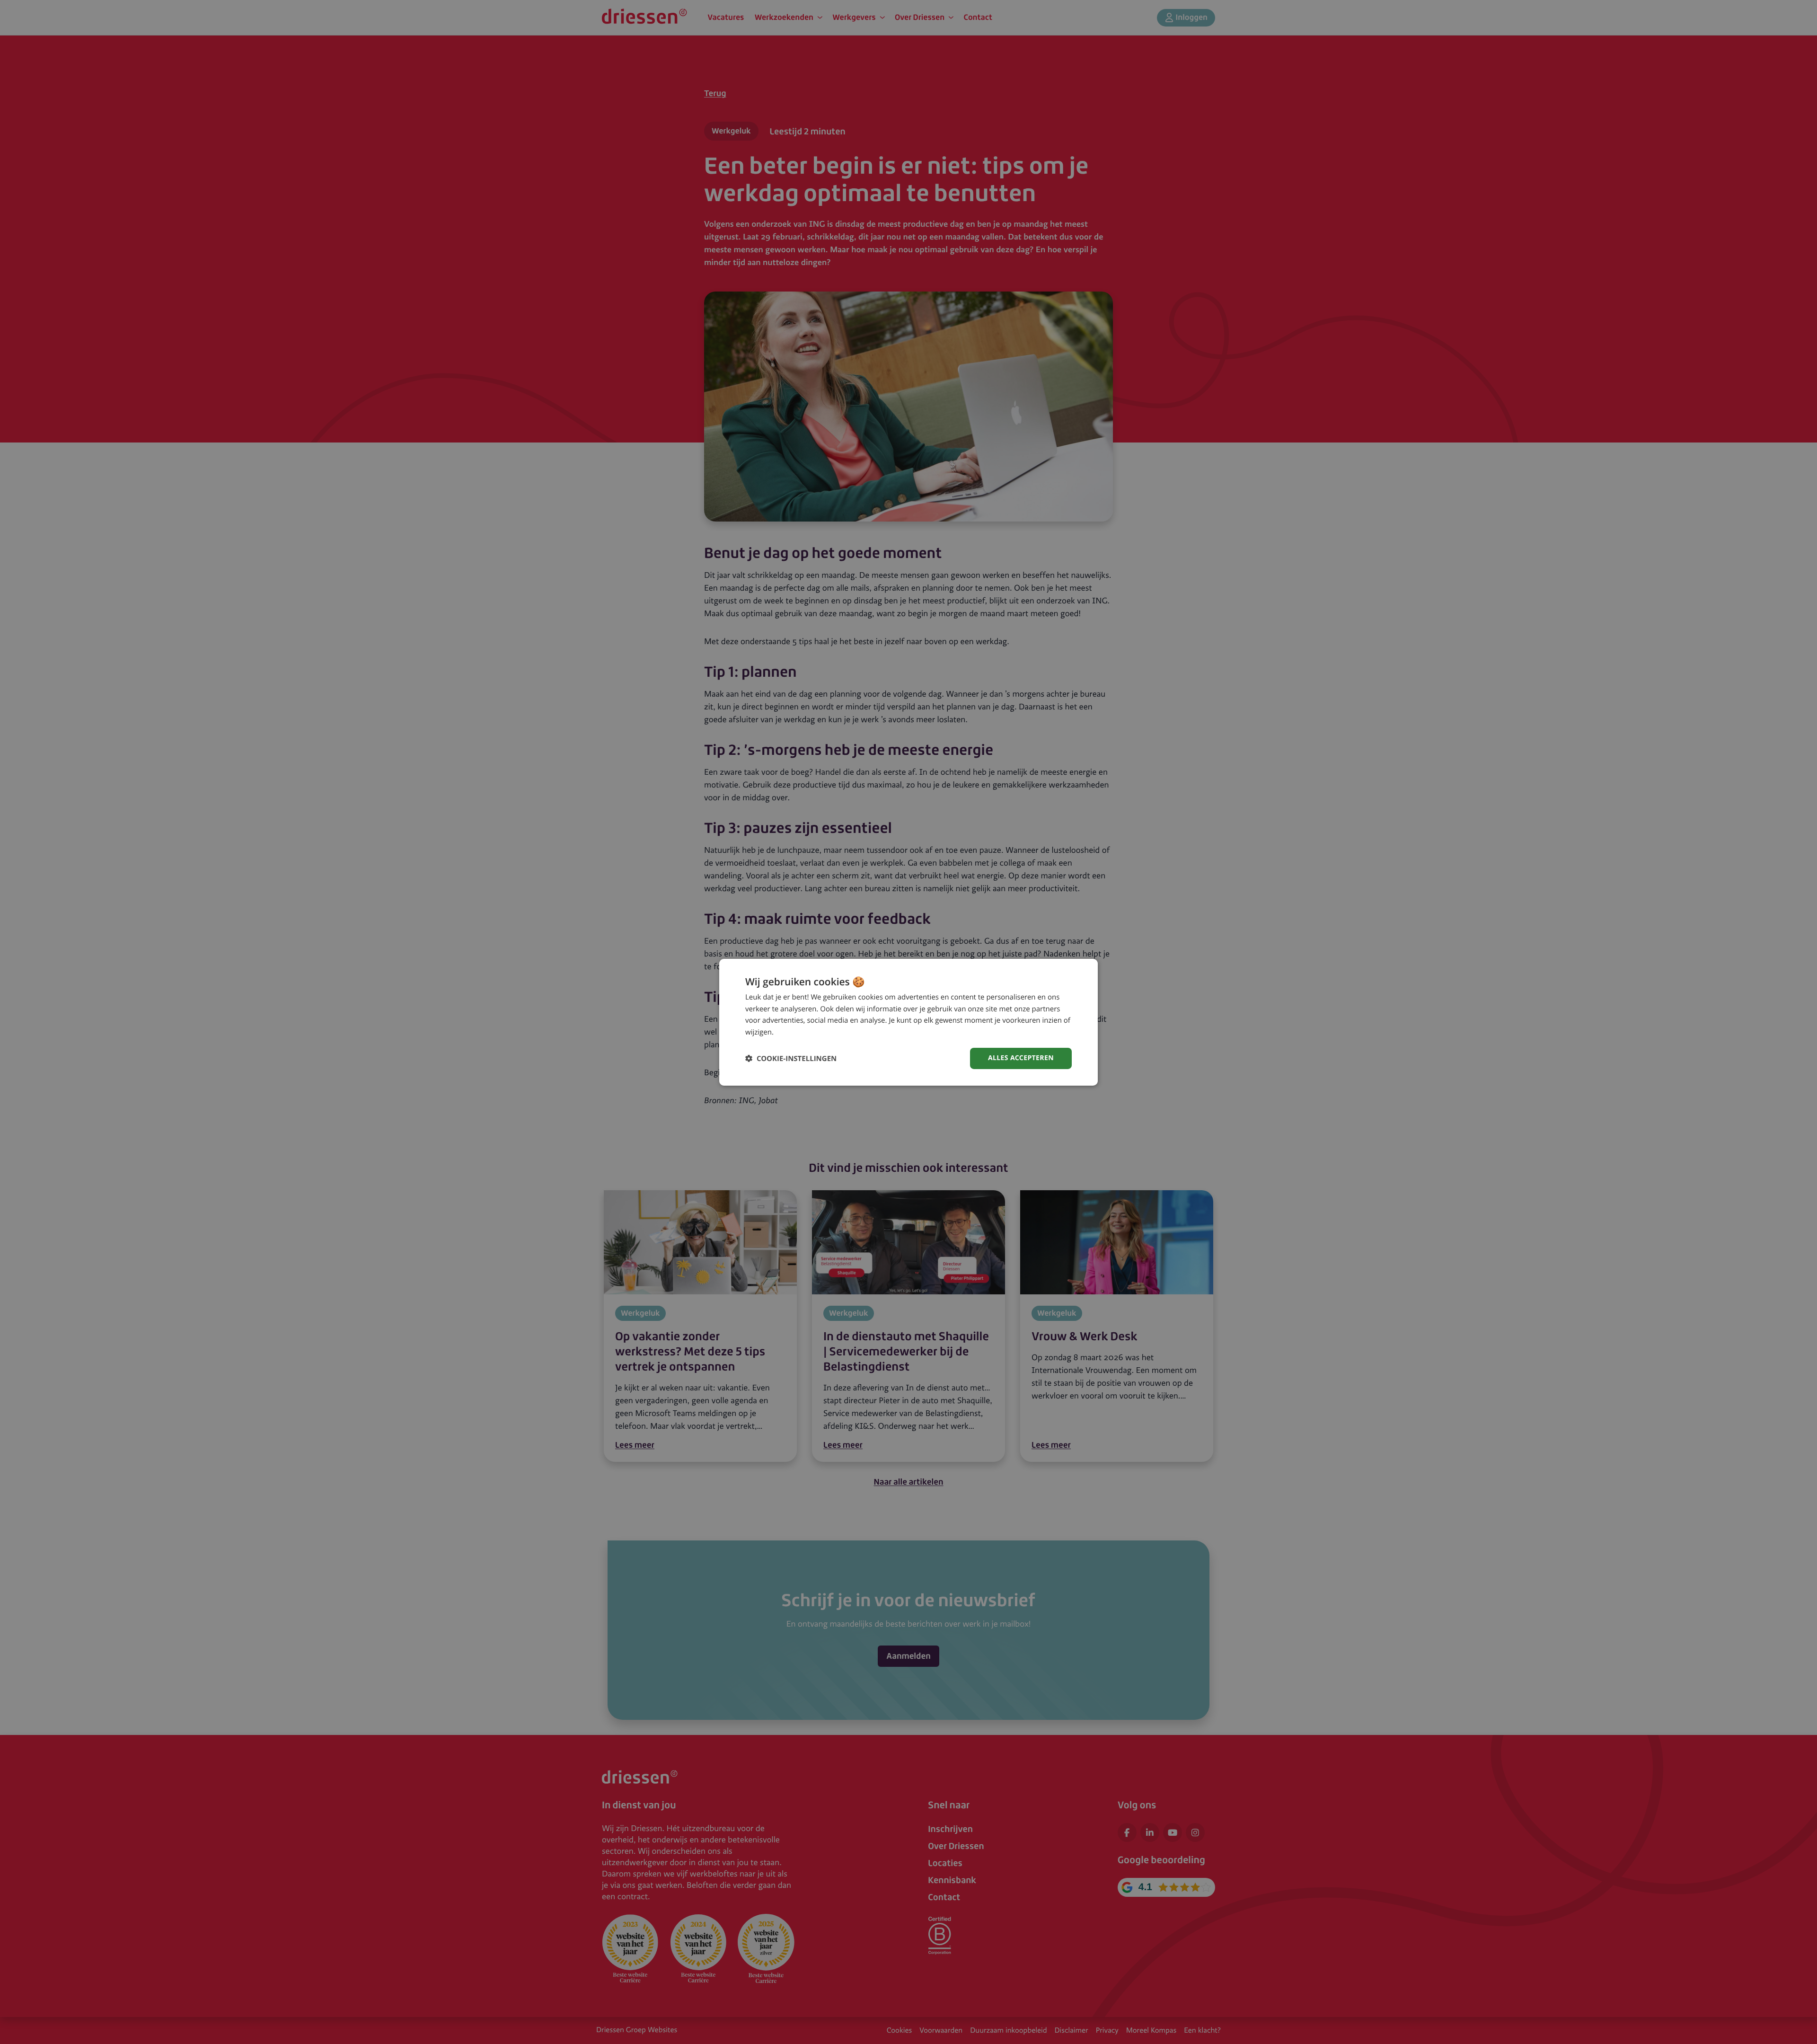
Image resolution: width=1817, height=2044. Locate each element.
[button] (791, 1058)
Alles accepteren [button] (1021, 1058)
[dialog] (908, 1022)
